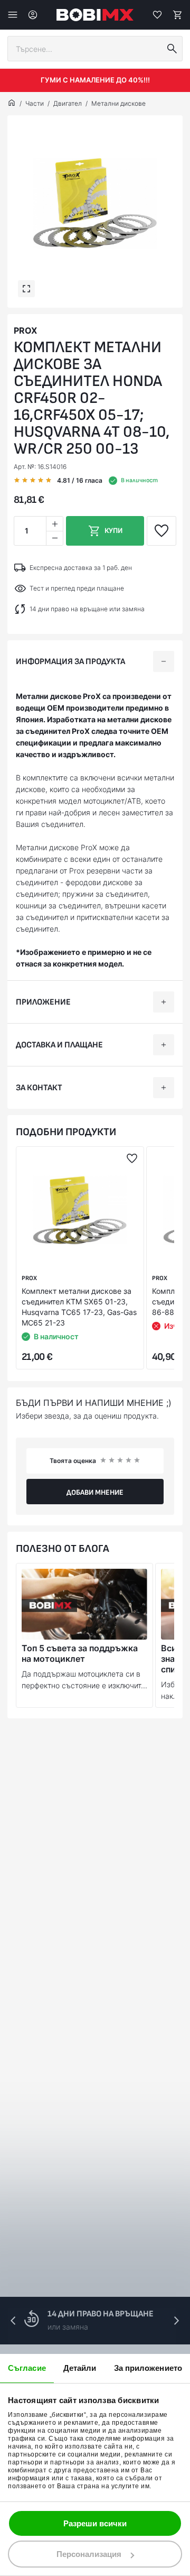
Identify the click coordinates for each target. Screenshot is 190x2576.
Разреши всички (95, 2523)
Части (35, 103)
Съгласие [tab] (27, 2368)
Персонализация (89, 2554)
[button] (176, 2321)
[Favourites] (157, 15)
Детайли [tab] (80, 2368)
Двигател (68, 103)
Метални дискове (118, 103)
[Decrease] (54, 538)
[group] (95, 203)
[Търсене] (172, 49)
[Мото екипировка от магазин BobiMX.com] (12, 104)
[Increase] (54, 524)
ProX (25, 330)
